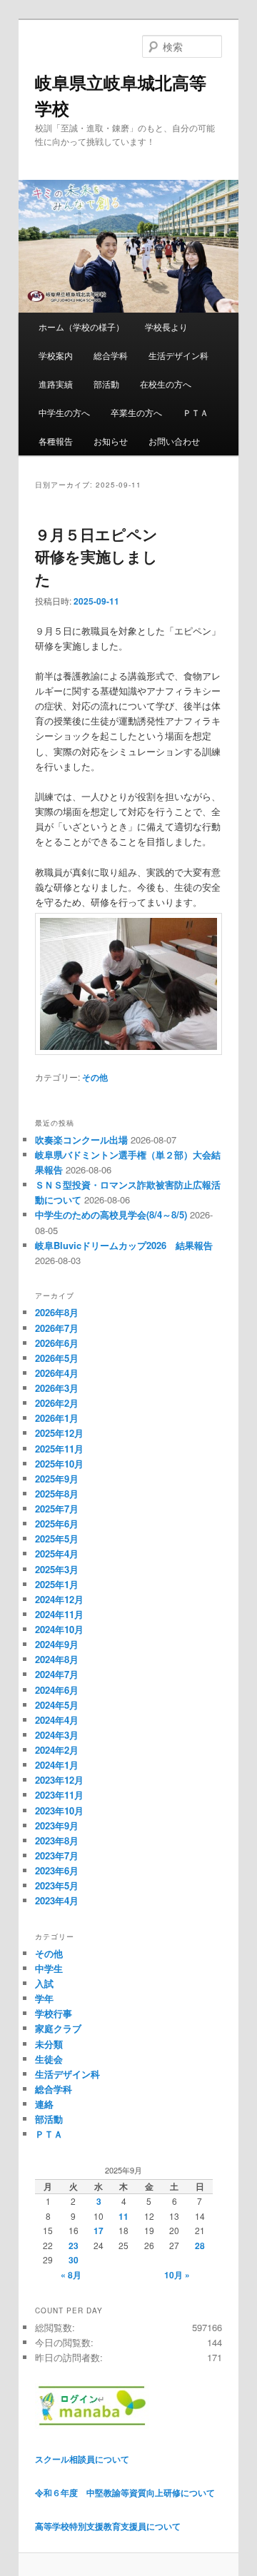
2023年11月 (59, 1795)
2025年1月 (57, 1584)
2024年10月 (59, 1629)
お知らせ (111, 441)
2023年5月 (57, 1885)
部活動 (106, 384)
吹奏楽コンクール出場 (81, 1140)
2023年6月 (57, 1870)
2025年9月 (57, 1479)
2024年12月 (59, 1599)
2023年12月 (59, 1780)
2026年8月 (57, 1312)
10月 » (177, 2275)
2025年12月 (59, 1433)
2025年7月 (57, 1509)
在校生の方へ (166, 384)
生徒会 (49, 2059)
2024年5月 (57, 1705)
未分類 (49, 2044)
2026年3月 (57, 1388)
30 (74, 2260)
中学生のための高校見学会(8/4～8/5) (111, 1214)
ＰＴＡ (196, 412)
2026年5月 (57, 1358)
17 (99, 2231)
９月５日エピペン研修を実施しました (96, 556)
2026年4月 (57, 1373)
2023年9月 (57, 1825)
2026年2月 (57, 1403)
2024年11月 (59, 1614)
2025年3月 (57, 1569)
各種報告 (56, 441)
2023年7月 (57, 1855)
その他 (95, 1077)
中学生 (49, 1968)
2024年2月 (57, 1750)
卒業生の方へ (136, 412)
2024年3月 (57, 1735)
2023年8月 (57, 1840)
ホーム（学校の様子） (81, 327)
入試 (44, 1983)
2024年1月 (57, 1765)
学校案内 (56, 355)
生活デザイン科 (178, 355)
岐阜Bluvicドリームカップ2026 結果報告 (124, 1245)
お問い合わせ (174, 441)
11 (124, 2216)
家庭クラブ (58, 2028)
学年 (44, 1998)
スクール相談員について (82, 2459)
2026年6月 (57, 1343)
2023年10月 (59, 1810)
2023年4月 (57, 1900)
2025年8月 (57, 1494)
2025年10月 (59, 1464)
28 (200, 2246)
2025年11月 (59, 1449)
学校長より (166, 327)
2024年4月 (57, 1720)
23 (74, 2246)
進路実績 (56, 384)
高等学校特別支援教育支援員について (108, 2526)
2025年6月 (57, 1524)
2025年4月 (57, 1554)
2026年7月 (57, 1328)
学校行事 (54, 2013)
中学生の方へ (64, 412)
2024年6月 (57, 1690)
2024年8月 (57, 1659)
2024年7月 (57, 1674)
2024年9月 (57, 1644)
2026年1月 (57, 1418)
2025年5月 (57, 1539)
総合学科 (111, 355)
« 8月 (71, 2275)
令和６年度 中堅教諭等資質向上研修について (125, 2492)
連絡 (44, 2104)
